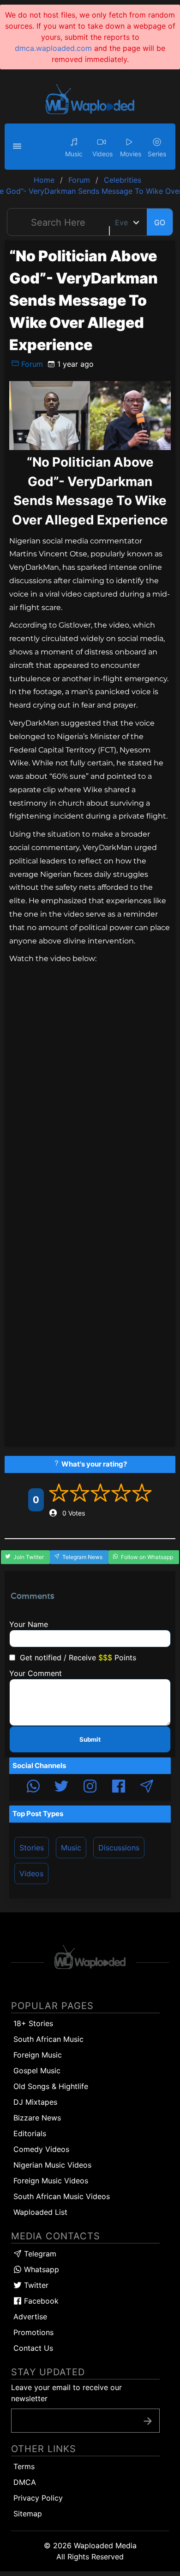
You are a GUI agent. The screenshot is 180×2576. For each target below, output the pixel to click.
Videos (31, 1873)
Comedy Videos (41, 2149)
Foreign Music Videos (51, 2181)
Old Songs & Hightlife (51, 2086)
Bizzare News (37, 2118)
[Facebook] (119, 1787)
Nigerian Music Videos (52, 2165)
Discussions (119, 1848)
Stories (32, 1848)
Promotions (33, 2332)
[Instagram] (90, 1787)
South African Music (48, 2039)
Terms (24, 2466)
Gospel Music (37, 2071)
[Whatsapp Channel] (33, 1787)
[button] (18, 147)
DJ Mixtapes (35, 2102)
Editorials (30, 2133)
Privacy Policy (38, 2498)
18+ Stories (33, 2023)
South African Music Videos (62, 2196)
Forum (31, 364)
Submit (90, 1739)
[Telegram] (147, 1787)
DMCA (25, 2482)
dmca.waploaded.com (53, 48)
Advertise (30, 2317)
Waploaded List (40, 2212)
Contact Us (33, 2348)
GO (160, 222)
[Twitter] (61, 1787)
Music (71, 1848)
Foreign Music (38, 2055)
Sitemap (28, 2514)
